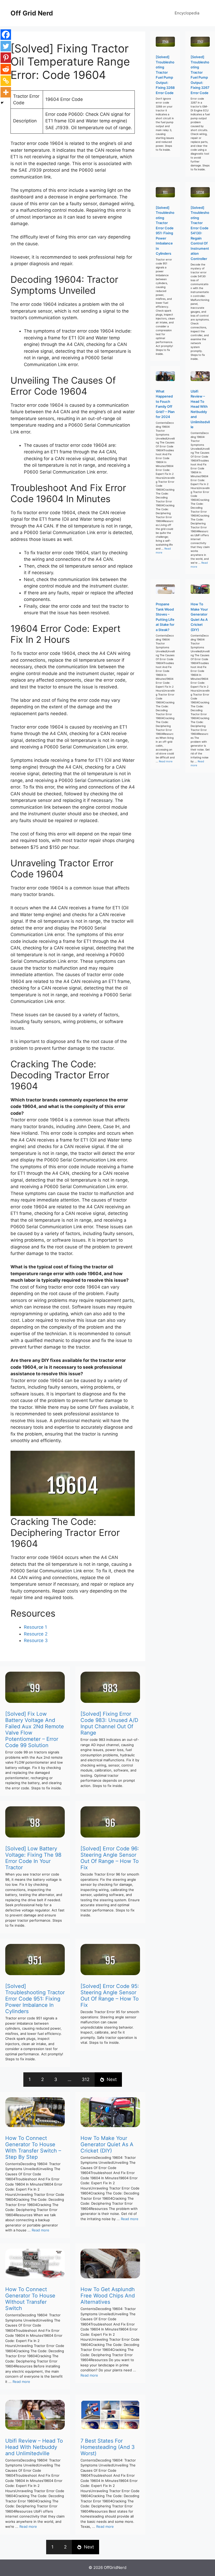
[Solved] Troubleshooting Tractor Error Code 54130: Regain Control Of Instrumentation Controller (200, 233)
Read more (41, 2230)
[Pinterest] (6, 58)
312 (86, 2079)
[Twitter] (6, 46)
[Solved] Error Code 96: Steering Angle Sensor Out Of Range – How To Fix (110, 1858)
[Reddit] (6, 69)
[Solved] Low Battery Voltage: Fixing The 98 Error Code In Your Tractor (33, 1858)
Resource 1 (35, 1627)
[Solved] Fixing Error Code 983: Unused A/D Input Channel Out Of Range (109, 1723)
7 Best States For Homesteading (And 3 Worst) (108, 2447)
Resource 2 (36, 1634)
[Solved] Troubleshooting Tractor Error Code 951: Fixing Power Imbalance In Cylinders (35, 1999)
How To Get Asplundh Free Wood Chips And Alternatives (108, 2296)
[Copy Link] (6, 81)
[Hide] (2, 103)
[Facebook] (6, 35)
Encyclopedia (187, 13)
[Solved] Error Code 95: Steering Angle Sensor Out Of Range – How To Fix (110, 1996)
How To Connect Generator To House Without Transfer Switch (30, 2299)
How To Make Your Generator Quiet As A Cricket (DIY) (107, 2144)
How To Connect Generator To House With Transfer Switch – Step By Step (33, 2148)
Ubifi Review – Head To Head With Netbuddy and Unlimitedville (34, 2447)
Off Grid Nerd (32, 13)
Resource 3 (36, 1640)
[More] (6, 92)
